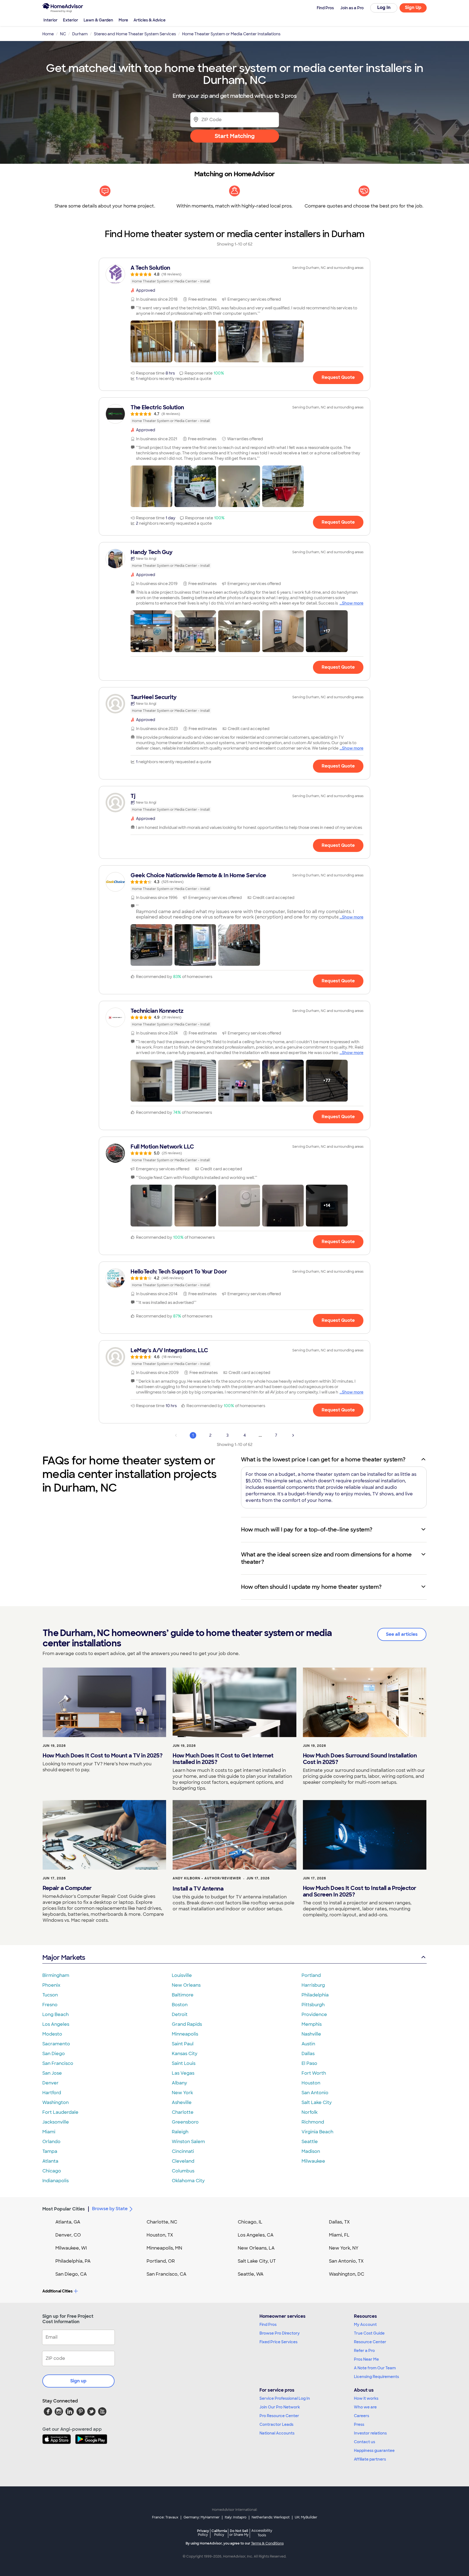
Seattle (310, 2142)
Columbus (183, 2171)
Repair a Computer (67, 1888)
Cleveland (183, 2161)
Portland (311, 1975)
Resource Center (370, 2342)
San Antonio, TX (346, 2261)
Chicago (52, 2171)
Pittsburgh (313, 2005)
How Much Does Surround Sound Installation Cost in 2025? (360, 1759)
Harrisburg (313, 1985)
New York (182, 2093)
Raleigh (180, 2132)
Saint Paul (183, 2044)
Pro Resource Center (279, 2416)
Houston (311, 2083)
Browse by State (110, 2209)
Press (359, 2424)
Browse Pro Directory (280, 2333)
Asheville (182, 2102)
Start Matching (235, 136)
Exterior (71, 20)
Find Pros (268, 2325)
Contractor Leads (276, 2424)
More (123, 20)
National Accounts (277, 2433)
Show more (353, 603)
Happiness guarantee (374, 2451)
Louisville (182, 1975)
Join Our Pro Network (280, 2407)
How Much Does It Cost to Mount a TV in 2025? (102, 1756)
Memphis (312, 2024)
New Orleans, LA (256, 2248)
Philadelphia (315, 1995)
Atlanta (50, 2161)
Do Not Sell (239, 2533)
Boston (180, 2005)
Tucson (50, 1995)
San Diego (54, 2054)
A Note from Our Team (375, 2368)
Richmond (313, 2122)
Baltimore (183, 1995)
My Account (365, 2325)
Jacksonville (56, 2122)
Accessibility (262, 2533)
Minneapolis (185, 2034)
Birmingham (56, 1975)
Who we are (365, 2407)
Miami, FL (339, 2235)
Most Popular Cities (64, 2209)
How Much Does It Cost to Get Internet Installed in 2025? (223, 1759)
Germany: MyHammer (202, 2517)
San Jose (52, 2073)
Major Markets (64, 1957)
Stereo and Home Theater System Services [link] (135, 34)
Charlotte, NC (162, 2222)
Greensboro (185, 2122)
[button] (151, 341)
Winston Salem (188, 2142)
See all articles (402, 1634)
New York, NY (344, 2248)
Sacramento (56, 2044)
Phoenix (51, 1985)
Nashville (311, 2034)
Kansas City (185, 2054)
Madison (311, 2151)
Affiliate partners (370, 2459)
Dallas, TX (339, 2222)
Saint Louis (184, 2063)
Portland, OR (161, 2261)
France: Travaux (165, 2517)
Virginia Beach (317, 2132)
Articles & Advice (150, 20)
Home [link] (48, 34)
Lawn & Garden (98, 20)
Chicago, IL (250, 2222)
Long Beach (56, 2014)
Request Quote (338, 377)
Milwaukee (313, 2161)
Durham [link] (80, 34)
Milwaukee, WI (71, 2248)
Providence (314, 2014)
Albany (179, 2083)
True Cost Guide (369, 2333)
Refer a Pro (364, 2351)
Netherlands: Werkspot (271, 2517)
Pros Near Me (366, 2359)
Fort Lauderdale (60, 2112)
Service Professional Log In (285, 2398)
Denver (50, 2083)
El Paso (309, 2063)
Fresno (50, 2005)
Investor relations (370, 2433)
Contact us (365, 2442)
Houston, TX (160, 2235)
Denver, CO (68, 2235)
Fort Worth (314, 2073)
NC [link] (63, 34)
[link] (234, 274)
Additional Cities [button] (57, 2291)
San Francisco (58, 2063)
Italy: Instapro (236, 2517)
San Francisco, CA (167, 2274)
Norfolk (310, 2112)
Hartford (52, 2093)
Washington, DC (347, 2274)
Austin (308, 2044)
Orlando (51, 2142)
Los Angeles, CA (256, 2235)
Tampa (50, 2151)
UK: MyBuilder (306, 2517)
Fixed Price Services (278, 2342)
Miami (49, 2132)
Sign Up (413, 7)
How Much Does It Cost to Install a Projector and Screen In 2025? (360, 1891)
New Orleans (186, 1985)
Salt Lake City (317, 2102)
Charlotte (183, 2112)
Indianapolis (56, 2181)
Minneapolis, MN (164, 2248)
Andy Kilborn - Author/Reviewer (207, 1878)
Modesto (52, 2034)
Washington (56, 2102)
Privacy (203, 2533)
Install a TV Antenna (198, 1889)
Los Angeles (56, 2024)
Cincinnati (183, 2151)
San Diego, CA (71, 2274)
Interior (50, 20)
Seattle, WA (251, 2274)
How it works (366, 2398)
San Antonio (315, 2093)
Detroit (180, 2014)
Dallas (308, 2054)
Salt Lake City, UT (257, 2261)
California (219, 2533)
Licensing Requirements (376, 2377)
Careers (362, 2416)
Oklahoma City (188, 2181)
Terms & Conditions (267, 2543)
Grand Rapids (187, 2024)
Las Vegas (183, 2073)
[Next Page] (293, 1435)
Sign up (78, 2381)
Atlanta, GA (68, 2222)
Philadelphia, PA (73, 2261)
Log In (384, 7)
